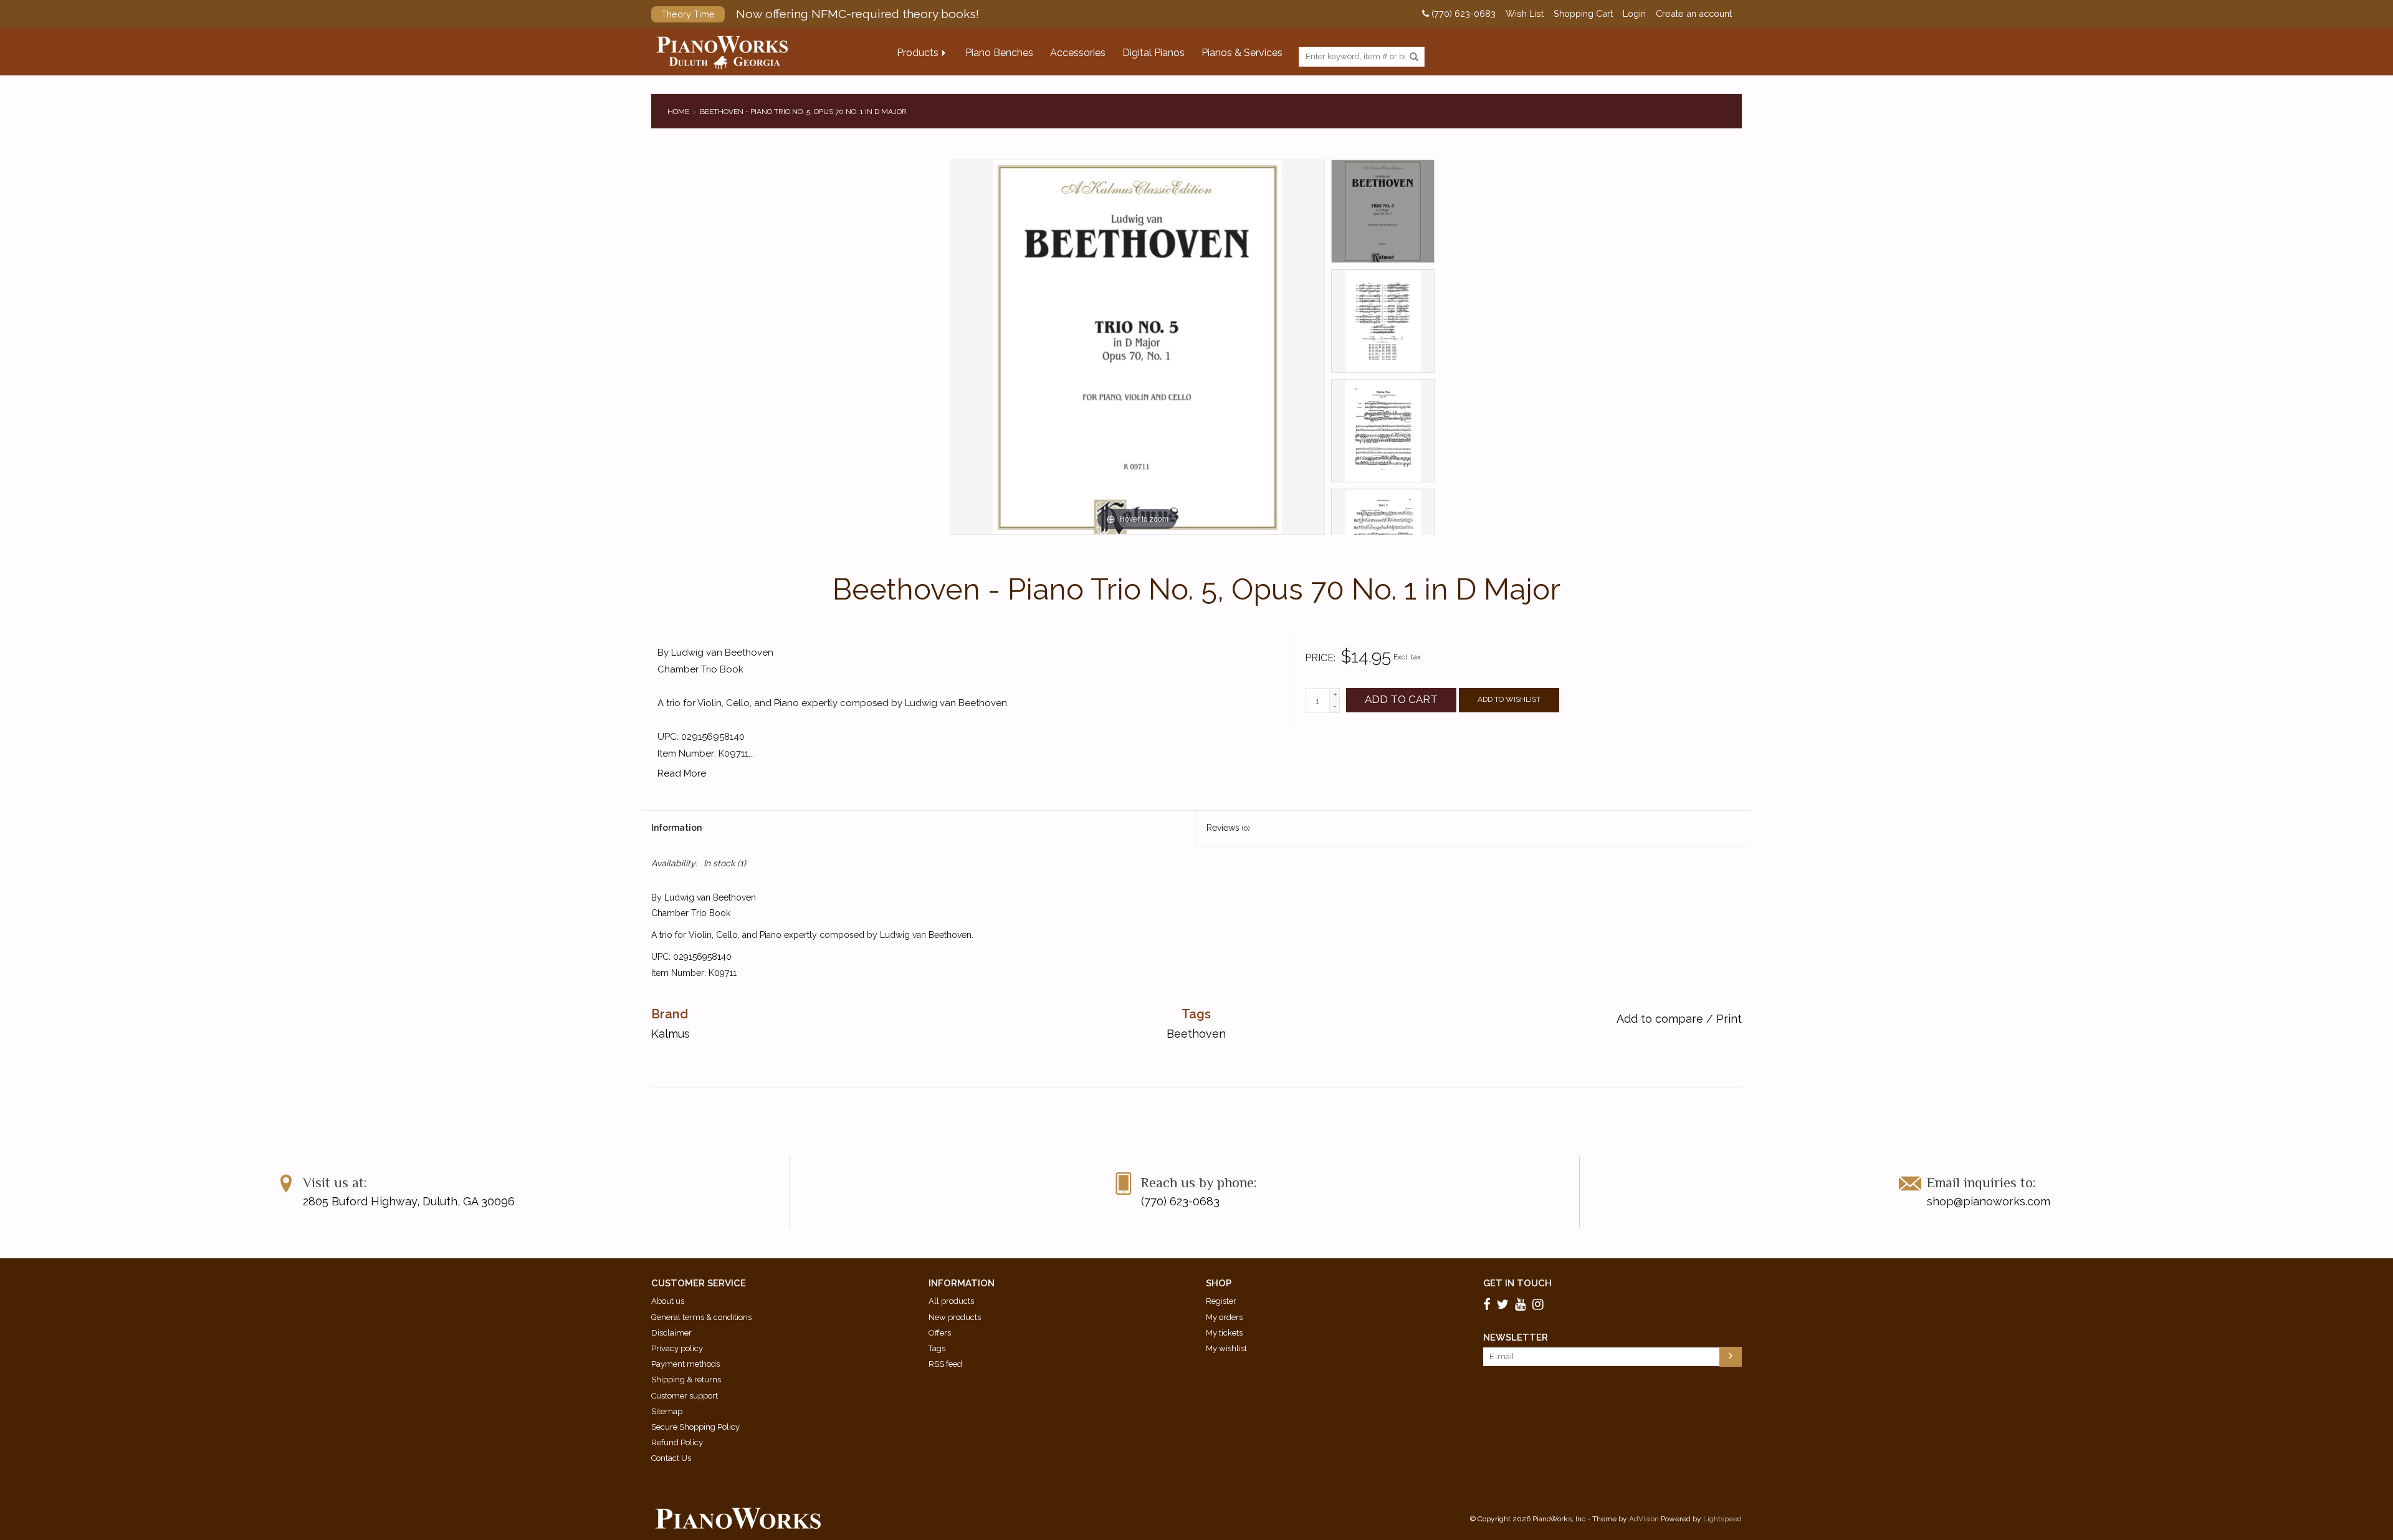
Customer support (685, 1396)
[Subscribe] (1731, 1357)
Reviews (1228, 828)
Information (676, 828)
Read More (682, 773)
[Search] (1414, 57)
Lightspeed (1722, 1519)
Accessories (1078, 53)
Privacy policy (677, 1348)
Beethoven (1196, 1034)
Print (1729, 1019)
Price (1319, 658)
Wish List (1525, 14)
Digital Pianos (1154, 53)
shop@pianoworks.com (1989, 1201)
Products (918, 53)
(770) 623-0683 (1462, 14)
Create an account (1694, 14)
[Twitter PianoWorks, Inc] (1505, 1304)
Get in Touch (1517, 1283)
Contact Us (671, 1458)
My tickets (1224, 1333)
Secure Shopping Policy (695, 1427)
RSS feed (945, 1364)
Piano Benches (999, 53)
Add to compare (1661, 1019)
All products (951, 1301)
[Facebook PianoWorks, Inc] (1489, 1304)
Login (1634, 14)
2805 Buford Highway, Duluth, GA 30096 (409, 1201)
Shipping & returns (686, 1380)
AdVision (1644, 1519)
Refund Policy (677, 1442)
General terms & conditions (701, 1317)
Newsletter (1516, 1337)
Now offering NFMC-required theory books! (820, 14)
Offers (940, 1333)
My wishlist (1226, 1348)
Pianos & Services (1242, 53)
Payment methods (685, 1364)
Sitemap (667, 1411)
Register (1221, 1301)
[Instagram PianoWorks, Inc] (1540, 1304)
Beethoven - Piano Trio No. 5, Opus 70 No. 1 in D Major (803, 112)
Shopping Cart (1583, 14)
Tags (937, 1348)
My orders (1224, 1317)
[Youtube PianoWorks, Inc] (1522, 1304)
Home (678, 112)
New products (955, 1317)
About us (668, 1301)
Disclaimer (671, 1333)
